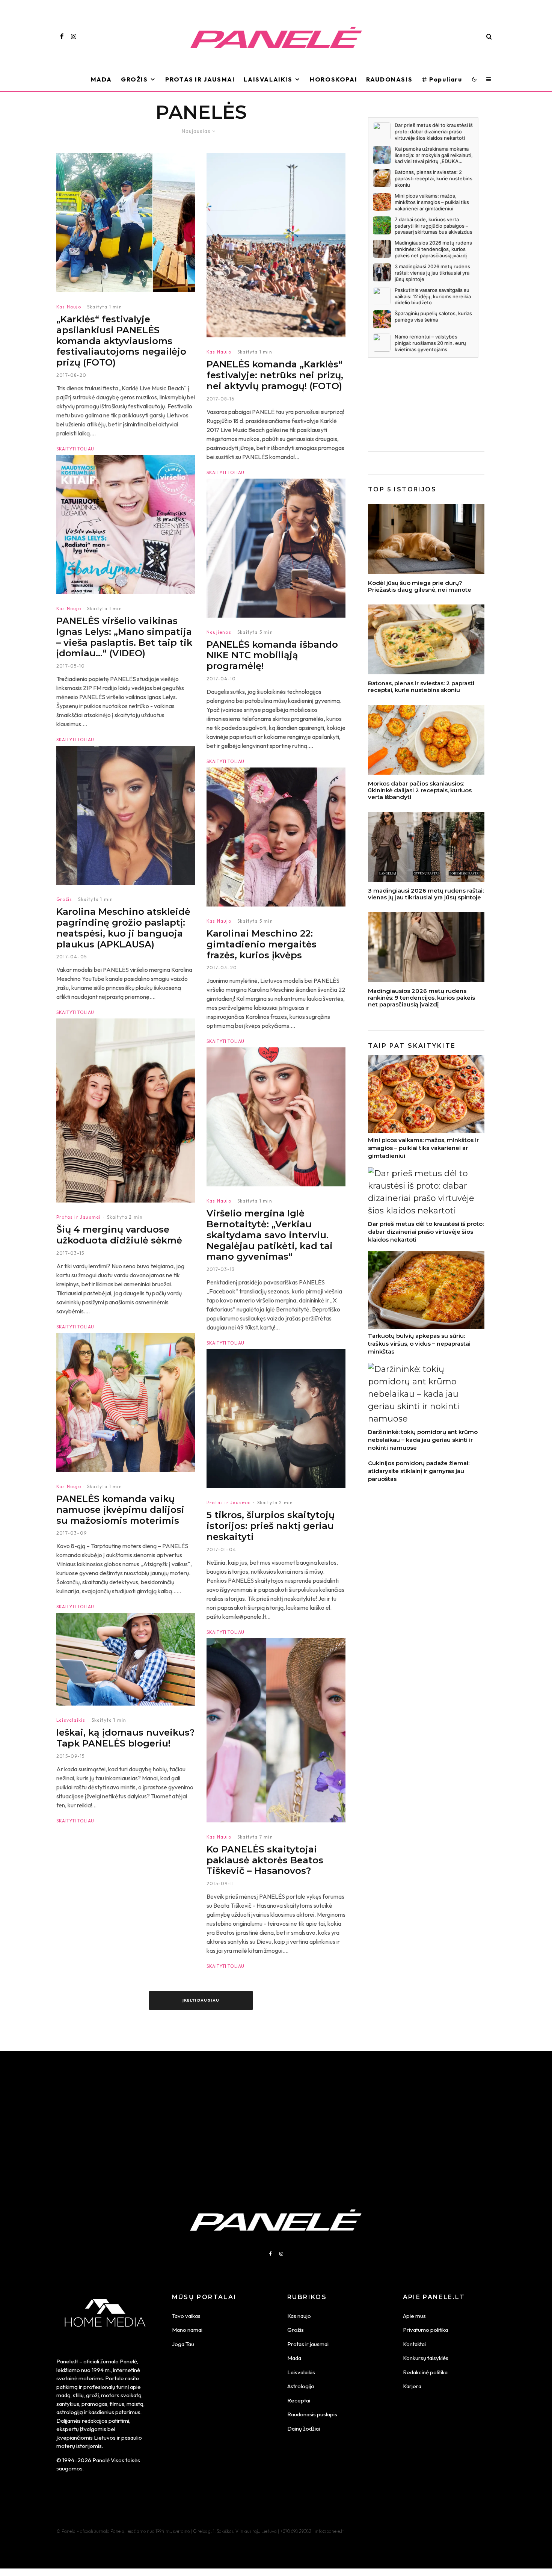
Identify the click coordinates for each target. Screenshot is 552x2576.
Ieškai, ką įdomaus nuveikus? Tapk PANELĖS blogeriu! (125, 1738)
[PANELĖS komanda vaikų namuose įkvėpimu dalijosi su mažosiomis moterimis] (126, 1402)
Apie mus (414, 2316)
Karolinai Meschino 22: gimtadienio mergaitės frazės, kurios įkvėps (262, 944)
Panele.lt (67, 2361)
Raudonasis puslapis (312, 2414)
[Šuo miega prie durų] (426, 539)
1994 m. (101, 2370)
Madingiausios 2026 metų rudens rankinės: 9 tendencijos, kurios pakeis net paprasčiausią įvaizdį (422, 998)
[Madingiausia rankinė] (426, 947)
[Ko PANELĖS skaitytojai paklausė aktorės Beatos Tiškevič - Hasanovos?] (276, 1730)
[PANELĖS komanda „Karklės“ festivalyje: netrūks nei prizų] (276, 245)
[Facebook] (62, 36)
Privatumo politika (425, 2330)
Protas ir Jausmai (200, 79)
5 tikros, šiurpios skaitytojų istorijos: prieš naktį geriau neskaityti (271, 1526)
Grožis (134, 79)
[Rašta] (426, 847)
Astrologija (301, 2386)
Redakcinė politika (425, 2372)
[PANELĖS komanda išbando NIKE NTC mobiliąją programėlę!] (276, 548)
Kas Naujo (69, 307)
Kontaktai (414, 2344)
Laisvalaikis (268, 79)
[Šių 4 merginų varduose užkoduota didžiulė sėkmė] (126, 1110)
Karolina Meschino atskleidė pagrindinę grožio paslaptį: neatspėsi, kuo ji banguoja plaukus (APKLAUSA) (123, 928)
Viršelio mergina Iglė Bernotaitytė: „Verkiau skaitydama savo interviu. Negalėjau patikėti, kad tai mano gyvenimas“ (270, 1235)
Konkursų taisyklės (426, 2358)
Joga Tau (183, 2344)
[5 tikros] (276, 1419)
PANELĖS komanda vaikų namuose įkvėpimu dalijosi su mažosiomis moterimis (120, 1510)
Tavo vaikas (186, 2316)
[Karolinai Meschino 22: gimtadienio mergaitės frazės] (276, 837)
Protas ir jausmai (308, 2344)
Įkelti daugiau (201, 2000)
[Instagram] (74, 36)
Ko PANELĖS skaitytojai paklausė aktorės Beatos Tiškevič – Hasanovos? (265, 1860)
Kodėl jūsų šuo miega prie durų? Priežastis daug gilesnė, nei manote (420, 586)
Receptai (299, 2400)
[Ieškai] (126, 1659)
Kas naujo (299, 2316)
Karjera (412, 2386)
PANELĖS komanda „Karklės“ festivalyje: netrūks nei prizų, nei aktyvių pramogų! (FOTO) (275, 375)
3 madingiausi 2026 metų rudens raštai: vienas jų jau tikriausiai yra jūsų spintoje (426, 894)
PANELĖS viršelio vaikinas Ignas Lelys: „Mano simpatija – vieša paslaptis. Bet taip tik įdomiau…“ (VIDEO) (124, 637)
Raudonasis (389, 79)
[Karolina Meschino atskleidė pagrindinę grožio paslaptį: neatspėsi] (126, 815)
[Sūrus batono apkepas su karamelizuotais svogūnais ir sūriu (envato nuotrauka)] (426, 639)
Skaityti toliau (75, 449)
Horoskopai (333, 79)
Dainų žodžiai (304, 2429)
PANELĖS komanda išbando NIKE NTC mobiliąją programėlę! (272, 656)
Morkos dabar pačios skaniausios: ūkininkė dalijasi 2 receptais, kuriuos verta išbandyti (420, 790)
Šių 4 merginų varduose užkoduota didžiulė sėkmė (119, 1235)
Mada (101, 79)
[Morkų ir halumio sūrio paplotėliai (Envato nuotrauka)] (426, 740)
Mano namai (187, 2330)
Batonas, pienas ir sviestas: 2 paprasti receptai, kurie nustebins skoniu (421, 687)
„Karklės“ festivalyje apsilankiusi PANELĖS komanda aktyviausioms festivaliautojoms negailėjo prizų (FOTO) (121, 341)
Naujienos (219, 632)
